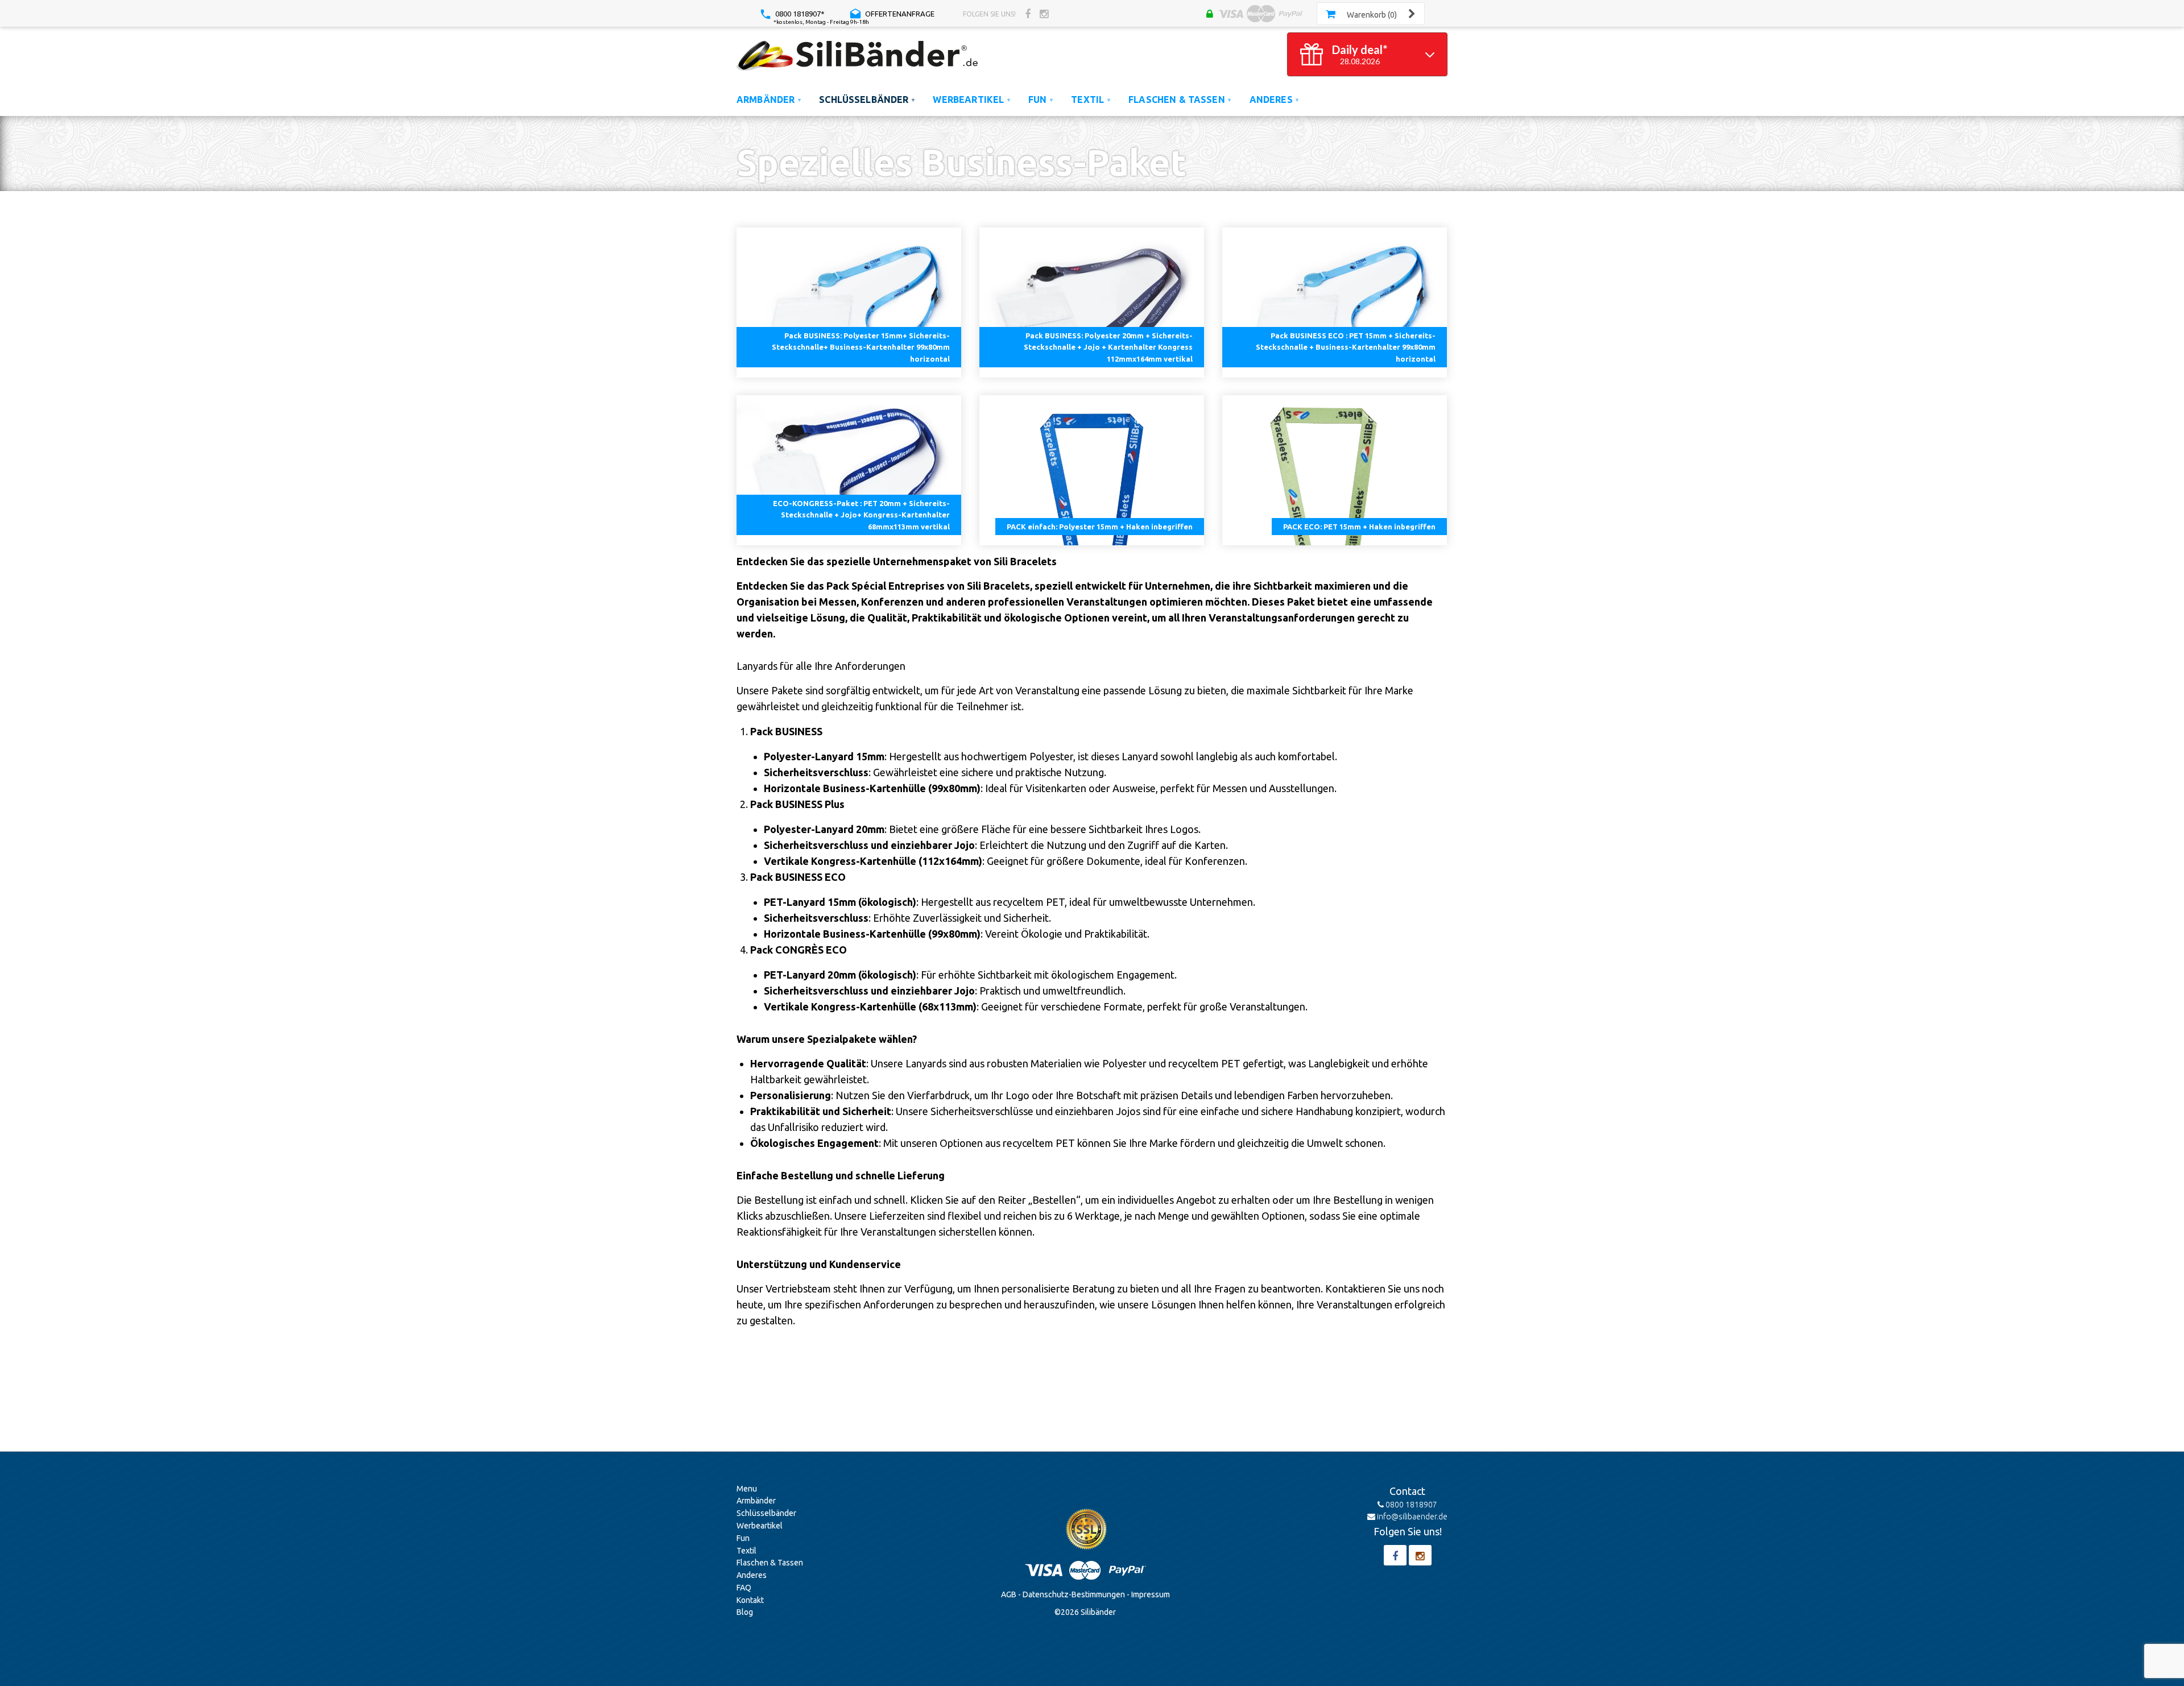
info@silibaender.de (1411, 1517)
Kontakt (750, 1600)
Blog (745, 1612)
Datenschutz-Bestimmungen (1074, 1594)
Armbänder (756, 1501)
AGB (1009, 1594)
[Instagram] (1044, 14)
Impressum (1151, 1594)
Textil (746, 1551)
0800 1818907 (1410, 1505)
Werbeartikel (760, 1526)
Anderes (752, 1575)
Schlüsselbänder (766, 1513)
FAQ (744, 1588)
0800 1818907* (799, 14)
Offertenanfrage (899, 14)
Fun (743, 1538)
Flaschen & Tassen (770, 1563)
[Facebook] (1028, 14)
